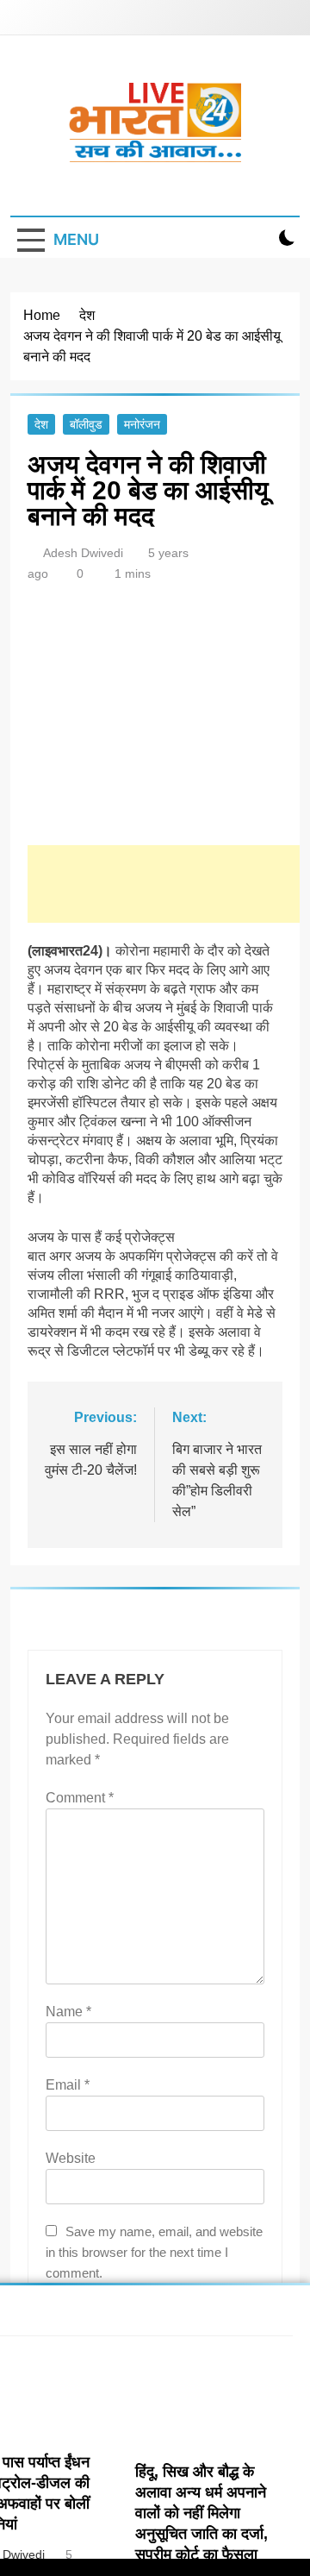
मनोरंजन (142, 424)
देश (41, 424)
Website (71, 2158)
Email (68, 2085)
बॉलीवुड (86, 424)
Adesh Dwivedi (83, 553)
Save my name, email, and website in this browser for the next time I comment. (154, 2252)
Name (68, 2012)
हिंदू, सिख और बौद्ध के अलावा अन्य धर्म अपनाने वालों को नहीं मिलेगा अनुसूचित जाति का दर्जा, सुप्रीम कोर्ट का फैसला (201, 2513)
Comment (80, 1798)
